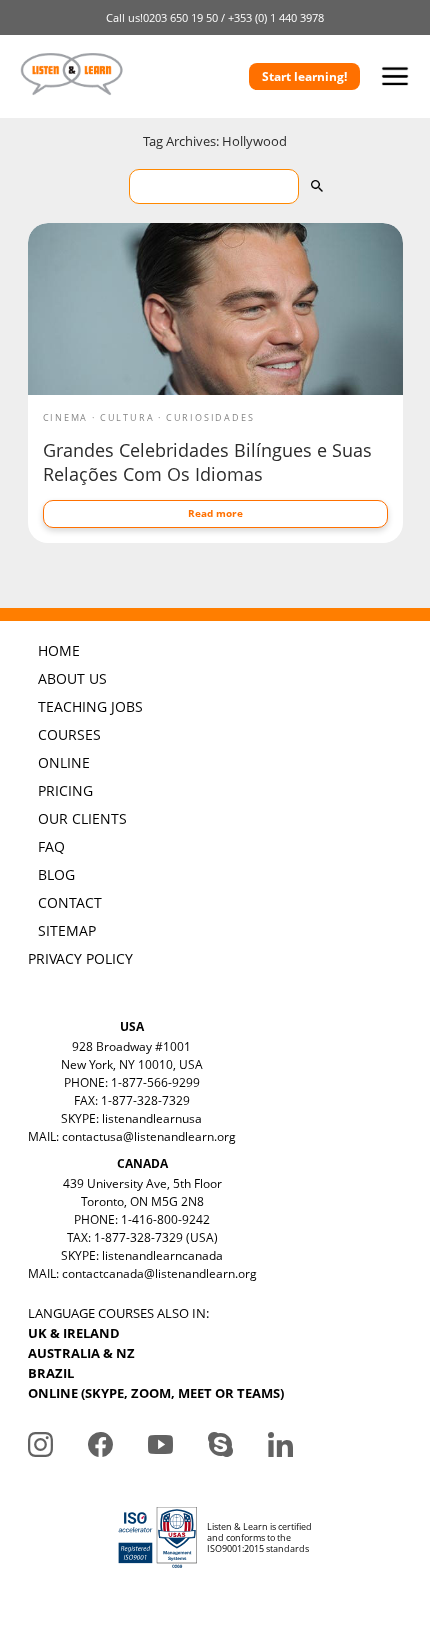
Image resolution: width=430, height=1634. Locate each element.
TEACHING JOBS (90, 706)
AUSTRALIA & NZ (81, 1353)
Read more (215, 513)
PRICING (65, 790)
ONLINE (64, 762)
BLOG (56, 874)
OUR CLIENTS (82, 818)
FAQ (51, 846)
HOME (59, 650)
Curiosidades (210, 417)
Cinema (66, 417)
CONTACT (70, 902)
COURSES (69, 734)
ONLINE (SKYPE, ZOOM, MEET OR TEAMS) (156, 1393)
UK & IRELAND (74, 1333)
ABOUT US (72, 678)
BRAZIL (51, 1373)
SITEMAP (67, 930)
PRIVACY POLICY (80, 958)
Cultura (127, 417)
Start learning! (304, 76)
